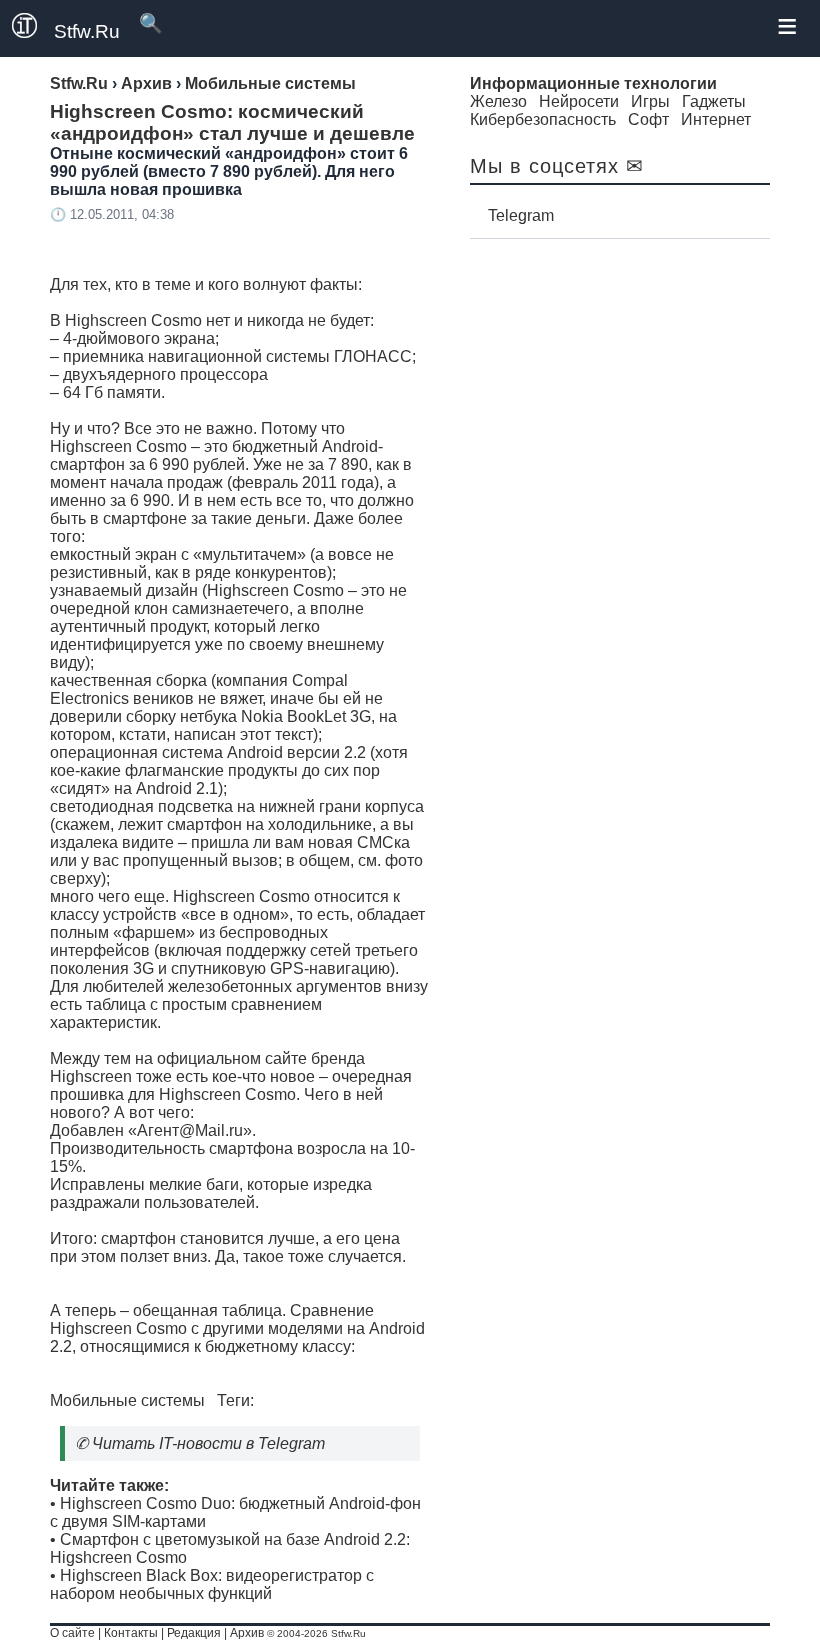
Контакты (131, 1633)
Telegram (521, 215)
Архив (247, 1633)
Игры (650, 101)
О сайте (72, 1633)
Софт (648, 119)
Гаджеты (714, 101)
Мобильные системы (127, 1400)
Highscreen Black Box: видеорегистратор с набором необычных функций (212, 1584)
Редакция (194, 1633)
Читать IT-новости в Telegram (208, 1443)
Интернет (716, 119)
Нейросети (579, 101)
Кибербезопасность (543, 119)
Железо (498, 101)
